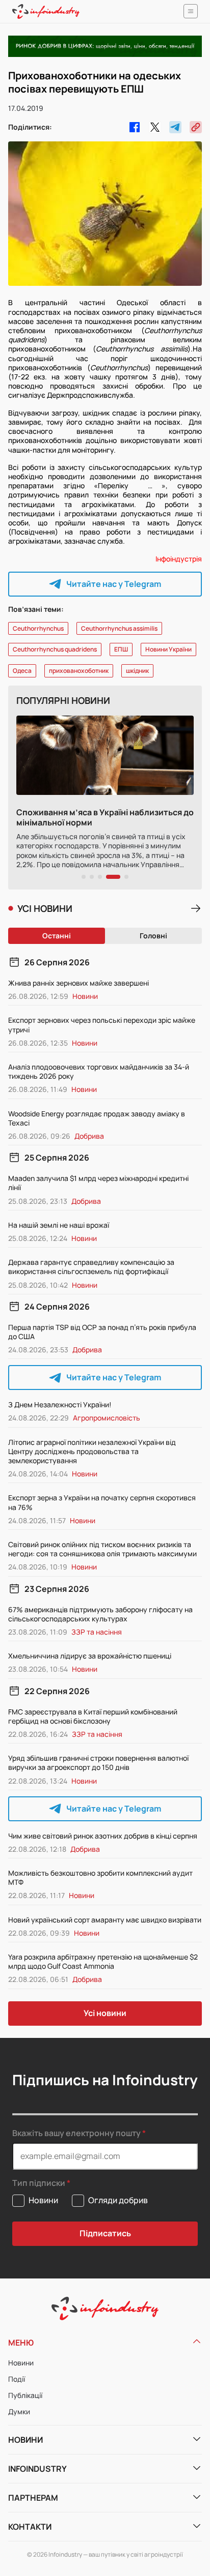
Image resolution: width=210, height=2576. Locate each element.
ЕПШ (121, 649)
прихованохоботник (79, 671)
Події (17, 2379)
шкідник (137, 671)
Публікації (25, 2395)
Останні (57, 936)
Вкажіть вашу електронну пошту (76, 2133)
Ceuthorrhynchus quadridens (55, 649)
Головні (153, 936)
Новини (21, 2363)
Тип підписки (39, 2183)
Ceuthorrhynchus (38, 628)
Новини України (168, 649)
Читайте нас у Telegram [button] (114, 584)
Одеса (22, 671)
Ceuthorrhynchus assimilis (119, 628)
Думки (19, 2411)
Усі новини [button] (105, 2013)
